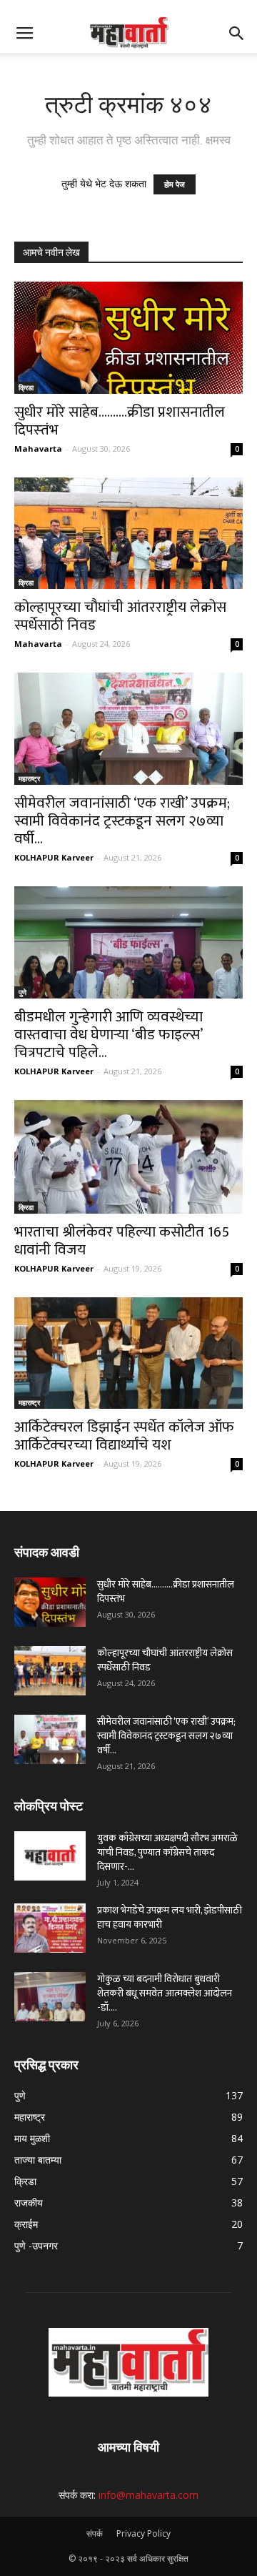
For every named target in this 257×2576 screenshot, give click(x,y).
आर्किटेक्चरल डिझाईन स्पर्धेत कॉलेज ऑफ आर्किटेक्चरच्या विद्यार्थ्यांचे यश (124, 1436)
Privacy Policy (143, 2533)
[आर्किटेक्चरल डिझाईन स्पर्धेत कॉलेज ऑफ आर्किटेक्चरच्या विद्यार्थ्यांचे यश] (128, 1353)
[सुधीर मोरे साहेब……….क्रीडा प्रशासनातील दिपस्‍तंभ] (128, 338)
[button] (237, 34)
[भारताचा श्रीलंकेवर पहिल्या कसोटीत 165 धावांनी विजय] (128, 1157)
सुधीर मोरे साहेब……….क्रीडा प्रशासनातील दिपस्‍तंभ (120, 421)
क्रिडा (26, 387)
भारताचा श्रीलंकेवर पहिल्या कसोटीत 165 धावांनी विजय (122, 1241)
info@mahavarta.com (148, 2495)
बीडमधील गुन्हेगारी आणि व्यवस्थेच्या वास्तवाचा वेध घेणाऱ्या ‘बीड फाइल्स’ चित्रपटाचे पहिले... (109, 1035)
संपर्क (95, 2533)
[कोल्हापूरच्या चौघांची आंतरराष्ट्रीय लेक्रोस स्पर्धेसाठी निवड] (128, 534)
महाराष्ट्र (29, 778)
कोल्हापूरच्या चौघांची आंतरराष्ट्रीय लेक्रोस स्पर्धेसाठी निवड (120, 616)
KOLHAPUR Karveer (54, 857)
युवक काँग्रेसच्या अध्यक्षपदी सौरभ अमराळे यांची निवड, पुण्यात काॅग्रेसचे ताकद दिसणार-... (167, 1852)
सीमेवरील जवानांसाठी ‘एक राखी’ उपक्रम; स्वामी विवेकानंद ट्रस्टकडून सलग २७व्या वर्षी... (122, 821)
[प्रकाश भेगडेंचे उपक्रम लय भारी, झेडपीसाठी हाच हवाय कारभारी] (50, 1928)
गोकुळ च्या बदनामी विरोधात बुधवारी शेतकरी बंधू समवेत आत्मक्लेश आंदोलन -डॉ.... (165, 1993)
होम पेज (175, 184)
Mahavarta (38, 449)
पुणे (22, 992)
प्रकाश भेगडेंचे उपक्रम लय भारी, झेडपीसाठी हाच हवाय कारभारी (170, 1917)
